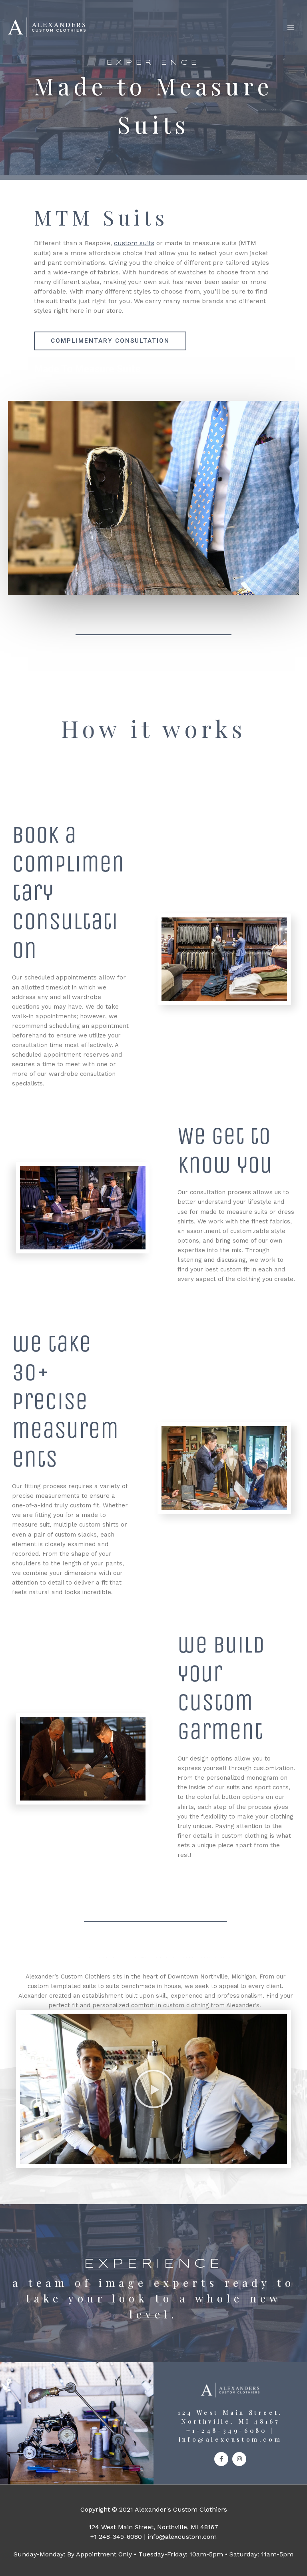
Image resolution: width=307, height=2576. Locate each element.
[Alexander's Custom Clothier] (47, 27)
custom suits (134, 243)
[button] (153, 2089)
